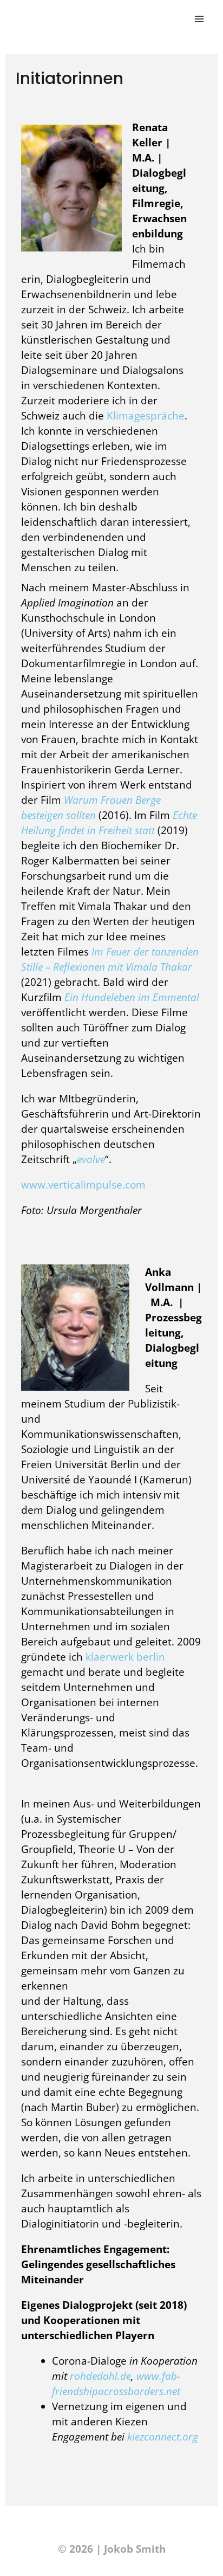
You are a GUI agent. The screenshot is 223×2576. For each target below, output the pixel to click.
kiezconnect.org (163, 2437)
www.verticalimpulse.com (83, 1185)
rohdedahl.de (100, 2376)
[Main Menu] (199, 19)
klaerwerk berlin (125, 1657)
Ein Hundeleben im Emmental (132, 997)
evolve (91, 1159)
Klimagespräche (146, 416)
